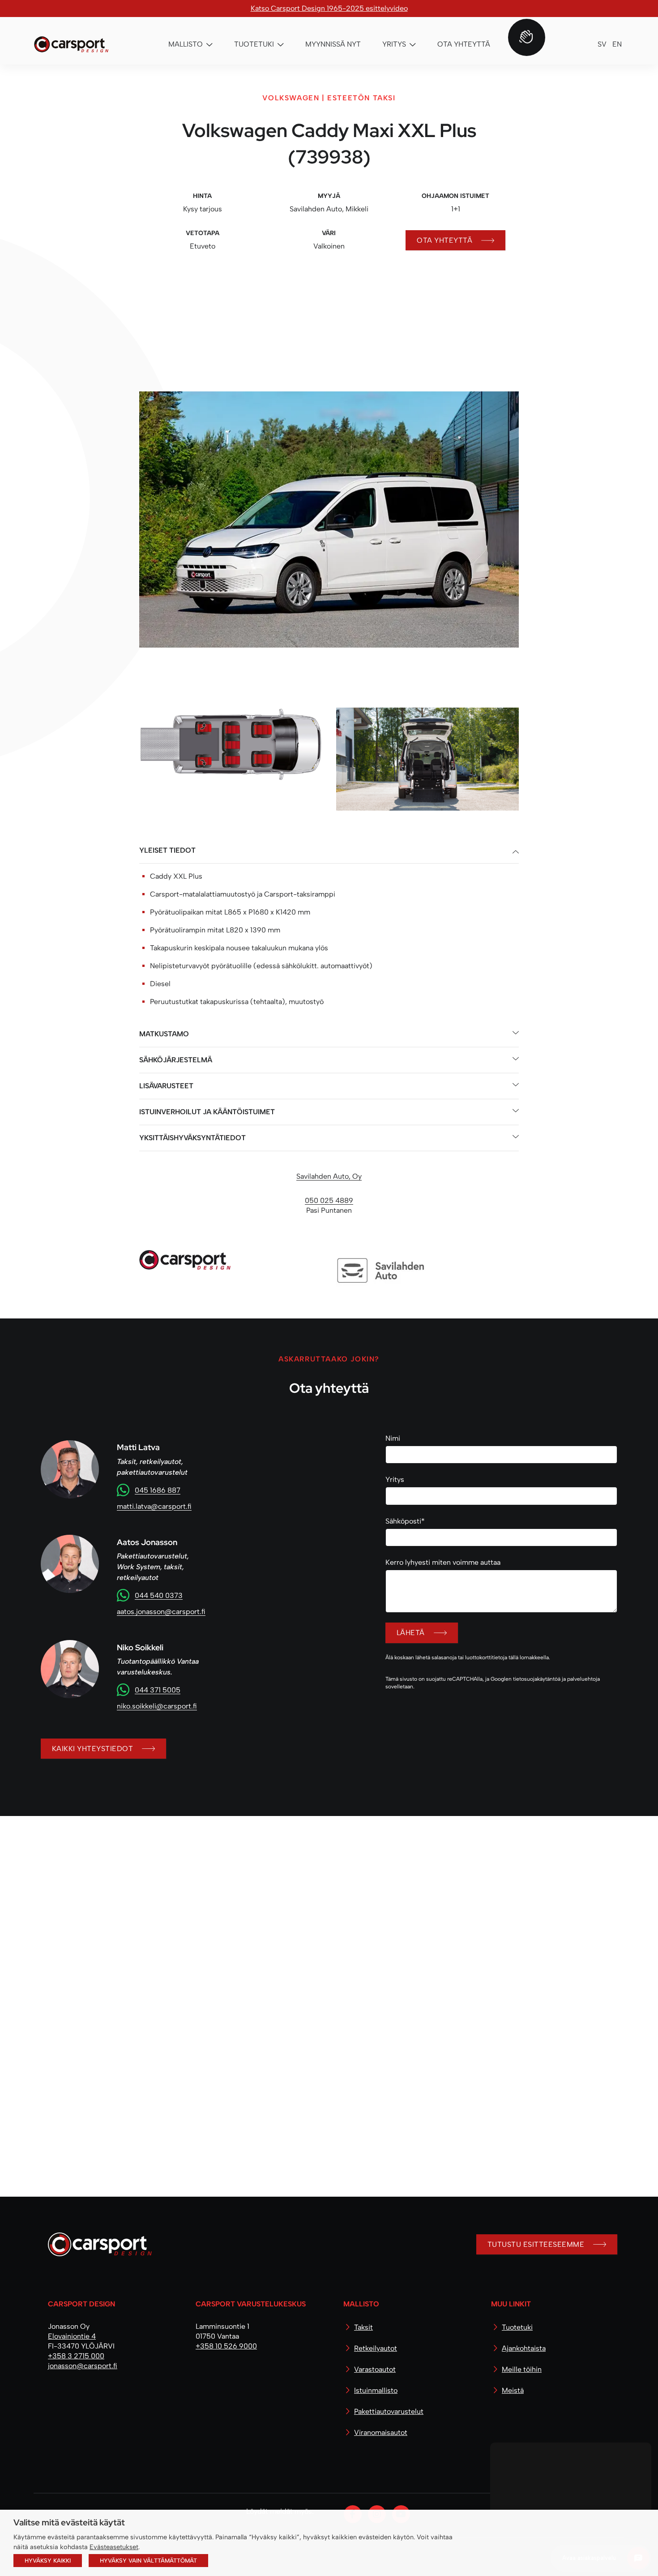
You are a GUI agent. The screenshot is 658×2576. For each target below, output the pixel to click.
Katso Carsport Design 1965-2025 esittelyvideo (329, 8)
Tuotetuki (517, 2327)
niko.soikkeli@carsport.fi (157, 1834)
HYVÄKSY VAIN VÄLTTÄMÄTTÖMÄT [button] (148, 2561)
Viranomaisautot (381, 2432)
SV (602, 44)
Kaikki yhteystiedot (92, 1877)
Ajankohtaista (524, 2348)
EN (617, 44)
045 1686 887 (158, 1618)
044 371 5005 (158, 1818)
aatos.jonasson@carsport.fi (161, 1740)
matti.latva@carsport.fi (154, 1634)
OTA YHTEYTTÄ (444, 240)
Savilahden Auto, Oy (329, 1304)
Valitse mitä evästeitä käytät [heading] (69, 2522)
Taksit (363, 2327)
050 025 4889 (329, 1329)
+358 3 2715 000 (76, 2356)
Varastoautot (375, 2369)
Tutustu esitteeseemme (536, 2244)
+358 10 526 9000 (226, 2346)
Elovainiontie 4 (72, 2336)
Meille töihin (522, 2369)
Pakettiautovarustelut (389, 2411)
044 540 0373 (159, 1724)
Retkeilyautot (376, 2348)
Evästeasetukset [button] (114, 2547)
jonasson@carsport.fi (83, 2366)
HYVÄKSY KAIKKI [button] (48, 2561)
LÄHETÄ (411, 1761)
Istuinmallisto (376, 2390)
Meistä (513, 2390)
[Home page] (96, 2248)
